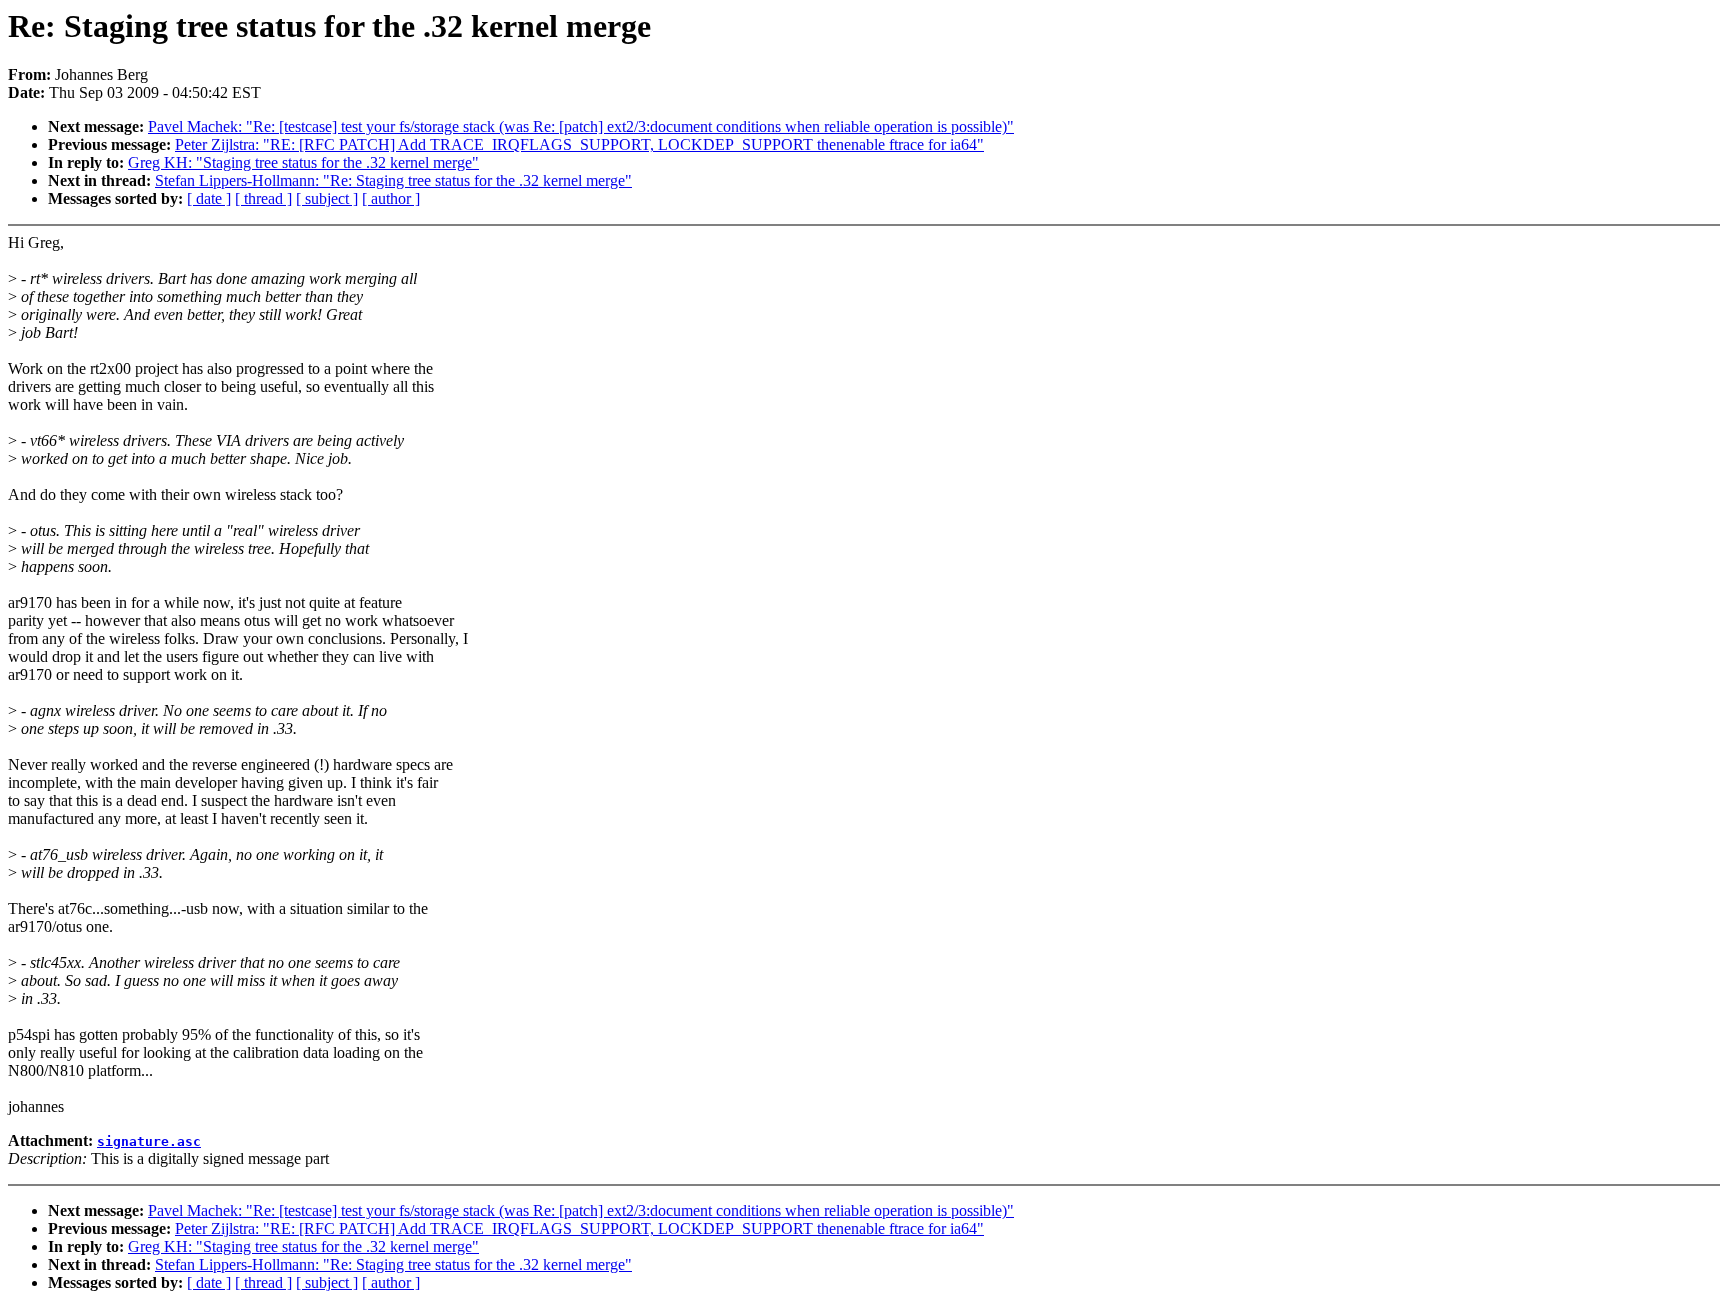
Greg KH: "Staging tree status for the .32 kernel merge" (303, 162)
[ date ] (209, 198)
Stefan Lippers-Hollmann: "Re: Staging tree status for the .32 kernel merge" (393, 180)
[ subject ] (327, 198)
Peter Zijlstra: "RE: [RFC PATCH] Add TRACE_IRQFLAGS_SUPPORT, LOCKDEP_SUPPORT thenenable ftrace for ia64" (579, 144)
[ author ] (391, 198)
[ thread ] (263, 198)
